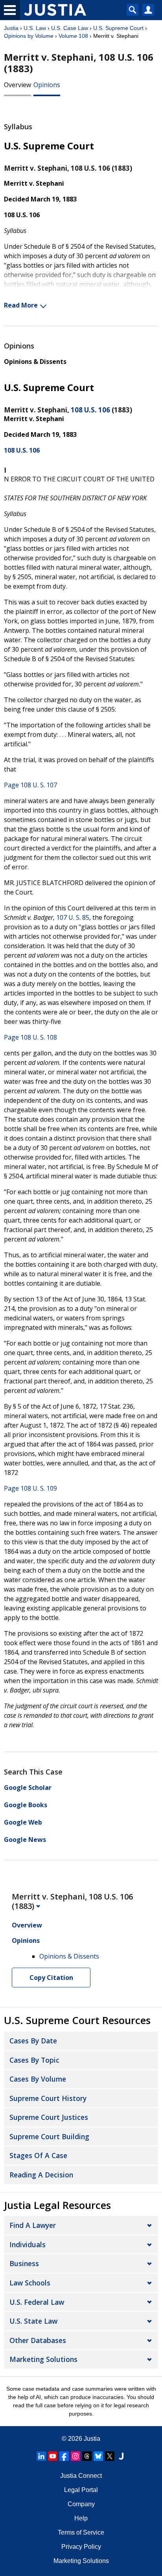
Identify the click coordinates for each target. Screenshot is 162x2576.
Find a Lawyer (33, 2225)
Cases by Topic (34, 2060)
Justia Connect (81, 2476)
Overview (17, 85)
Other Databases (38, 2340)
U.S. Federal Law (37, 2302)
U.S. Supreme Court (118, 28)
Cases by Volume (38, 2079)
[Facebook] (64, 2456)
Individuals (28, 2244)
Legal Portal (81, 2490)
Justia (11, 28)
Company (81, 2504)
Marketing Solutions (43, 2359)
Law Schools (30, 2283)
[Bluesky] (98, 2456)
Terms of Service (81, 2532)
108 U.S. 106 (90, 410)
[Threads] (87, 2456)
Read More (21, 305)
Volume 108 (73, 36)
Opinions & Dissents (35, 362)
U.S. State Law (33, 2321)
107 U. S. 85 (73, 917)
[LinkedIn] (41, 2456)
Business (24, 2263)
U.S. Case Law (70, 28)
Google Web (23, 1822)
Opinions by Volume (29, 36)
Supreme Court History (48, 2098)
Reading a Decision (41, 2175)
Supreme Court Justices (49, 2117)
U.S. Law (35, 28)
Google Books (26, 1805)
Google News (25, 1840)
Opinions (47, 85)
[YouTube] (53, 2456)
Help (81, 2518)
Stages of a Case (38, 2155)
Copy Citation (51, 1978)
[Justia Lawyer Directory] (121, 2456)
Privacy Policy (81, 2547)
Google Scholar (28, 1788)
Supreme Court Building (49, 2136)
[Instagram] (75, 2456)
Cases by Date (33, 2041)
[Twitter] (110, 2456)
